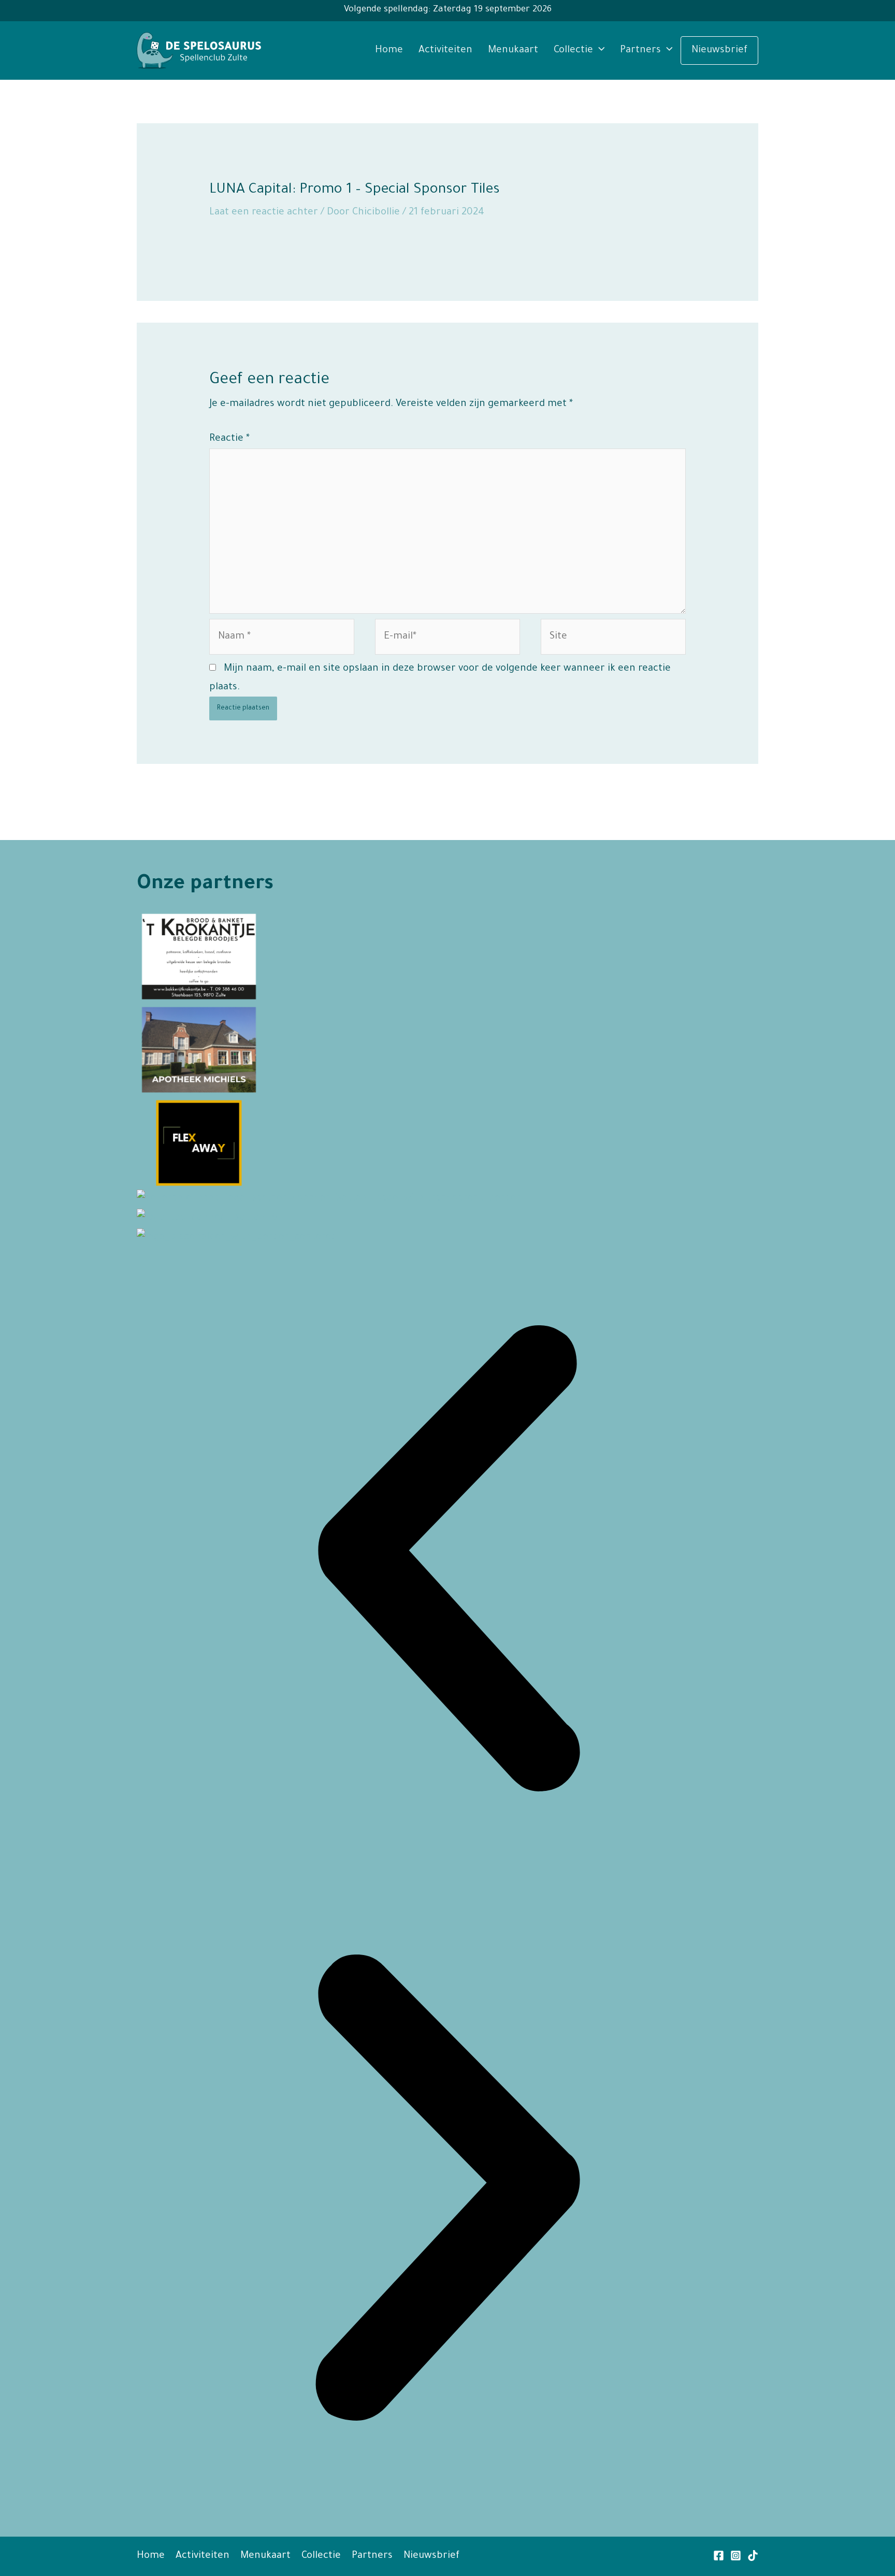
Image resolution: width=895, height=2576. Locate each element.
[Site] (613, 640)
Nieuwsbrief (719, 50)
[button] (447, 1562)
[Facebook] (719, 2556)
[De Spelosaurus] (199, 51)
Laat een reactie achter (264, 213)
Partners (640, 50)
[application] (599, 50)
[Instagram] (736, 2556)
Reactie (229, 439)
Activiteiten (445, 50)
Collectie (573, 50)
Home (389, 50)
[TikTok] (753, 2556)
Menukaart (513, 50)
